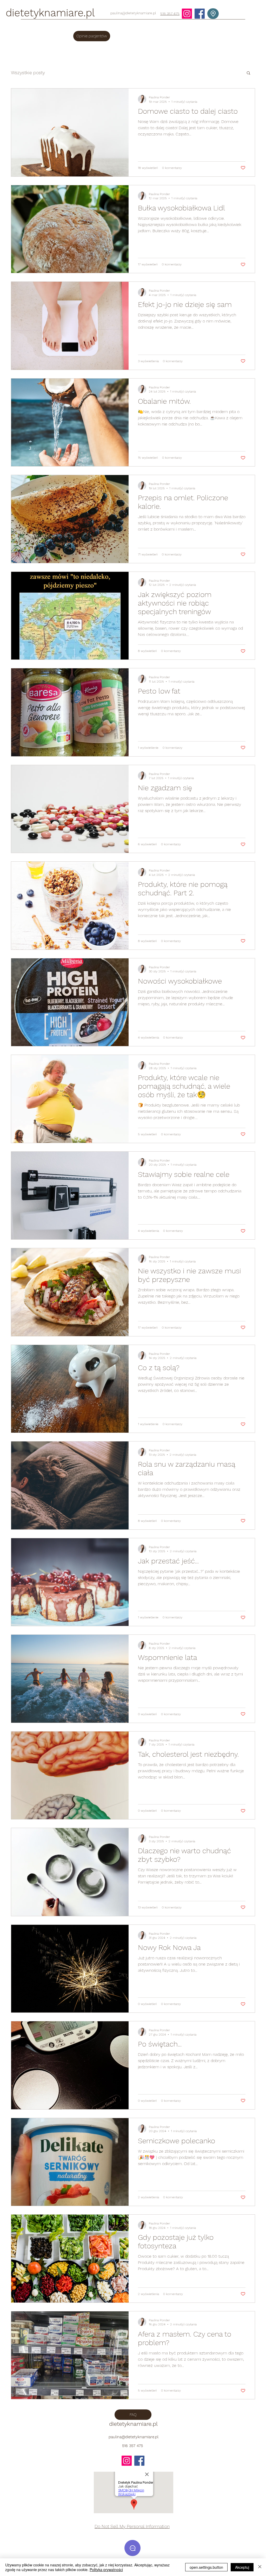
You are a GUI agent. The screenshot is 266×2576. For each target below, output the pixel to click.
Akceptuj (242, 2567)
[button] (248, 73)
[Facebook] (200, 14)
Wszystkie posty (28, 73)
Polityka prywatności (106, 2570)
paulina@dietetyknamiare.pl (133, 13)
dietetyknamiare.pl (50, 13)
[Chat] (132, 2548)
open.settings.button (206, 2567)
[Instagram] (187, 14)
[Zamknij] (260, 2567)
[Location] (213, 14)
